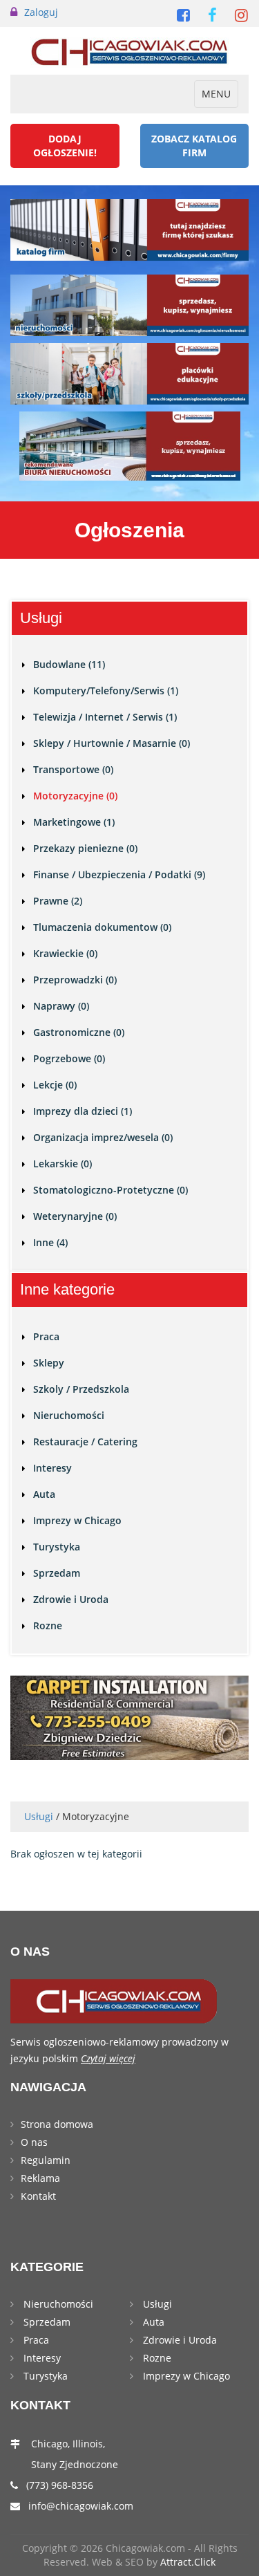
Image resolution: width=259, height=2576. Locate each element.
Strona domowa (57, 2124)
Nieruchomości (69, 1415)
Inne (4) (50, 1242)
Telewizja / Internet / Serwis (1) (105, 717)
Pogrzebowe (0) (69, 1058)
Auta (44, 1494)
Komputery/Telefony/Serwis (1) (106, 691)
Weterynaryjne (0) (75, 1216)
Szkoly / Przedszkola (81, 1389)
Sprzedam (57, 1573)
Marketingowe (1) (74, 822)
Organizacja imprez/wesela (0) (103, 1137)
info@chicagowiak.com (81, 2506)
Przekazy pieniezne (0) (85, 848)
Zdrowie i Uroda (71, 1599)
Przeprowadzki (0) (75, 980)
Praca (46, 1336)
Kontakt (38, 2196)
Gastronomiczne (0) (79, 1032)
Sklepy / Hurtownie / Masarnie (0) (112, 743)
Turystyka (57, 1547)
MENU (220, 97)
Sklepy (49, 1363)
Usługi (39, 1816)
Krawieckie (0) (65, 953)
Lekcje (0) (55, 1085)
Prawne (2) (58, 901)
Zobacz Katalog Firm (194, 146)
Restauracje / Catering (85, 1442)
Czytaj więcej (108, 2058)
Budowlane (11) (69, 664)
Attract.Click (188, 2562)
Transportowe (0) (73, 769)
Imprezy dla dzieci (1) (83, 1111)
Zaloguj (41, 12)
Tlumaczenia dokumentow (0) (102, 927)
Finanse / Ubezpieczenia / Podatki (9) (119, 874)
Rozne (48, 1625)
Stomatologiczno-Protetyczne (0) (111, 1190)
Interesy (52, 1468)
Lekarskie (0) (63, 1164)
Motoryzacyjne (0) (75, 796)
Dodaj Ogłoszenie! (65, 146)
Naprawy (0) (61, 1006)
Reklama (40, 2178)
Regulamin (46, 2160)
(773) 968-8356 (60, 2485)
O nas (34, 2142)
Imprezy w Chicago (77, 1520)
